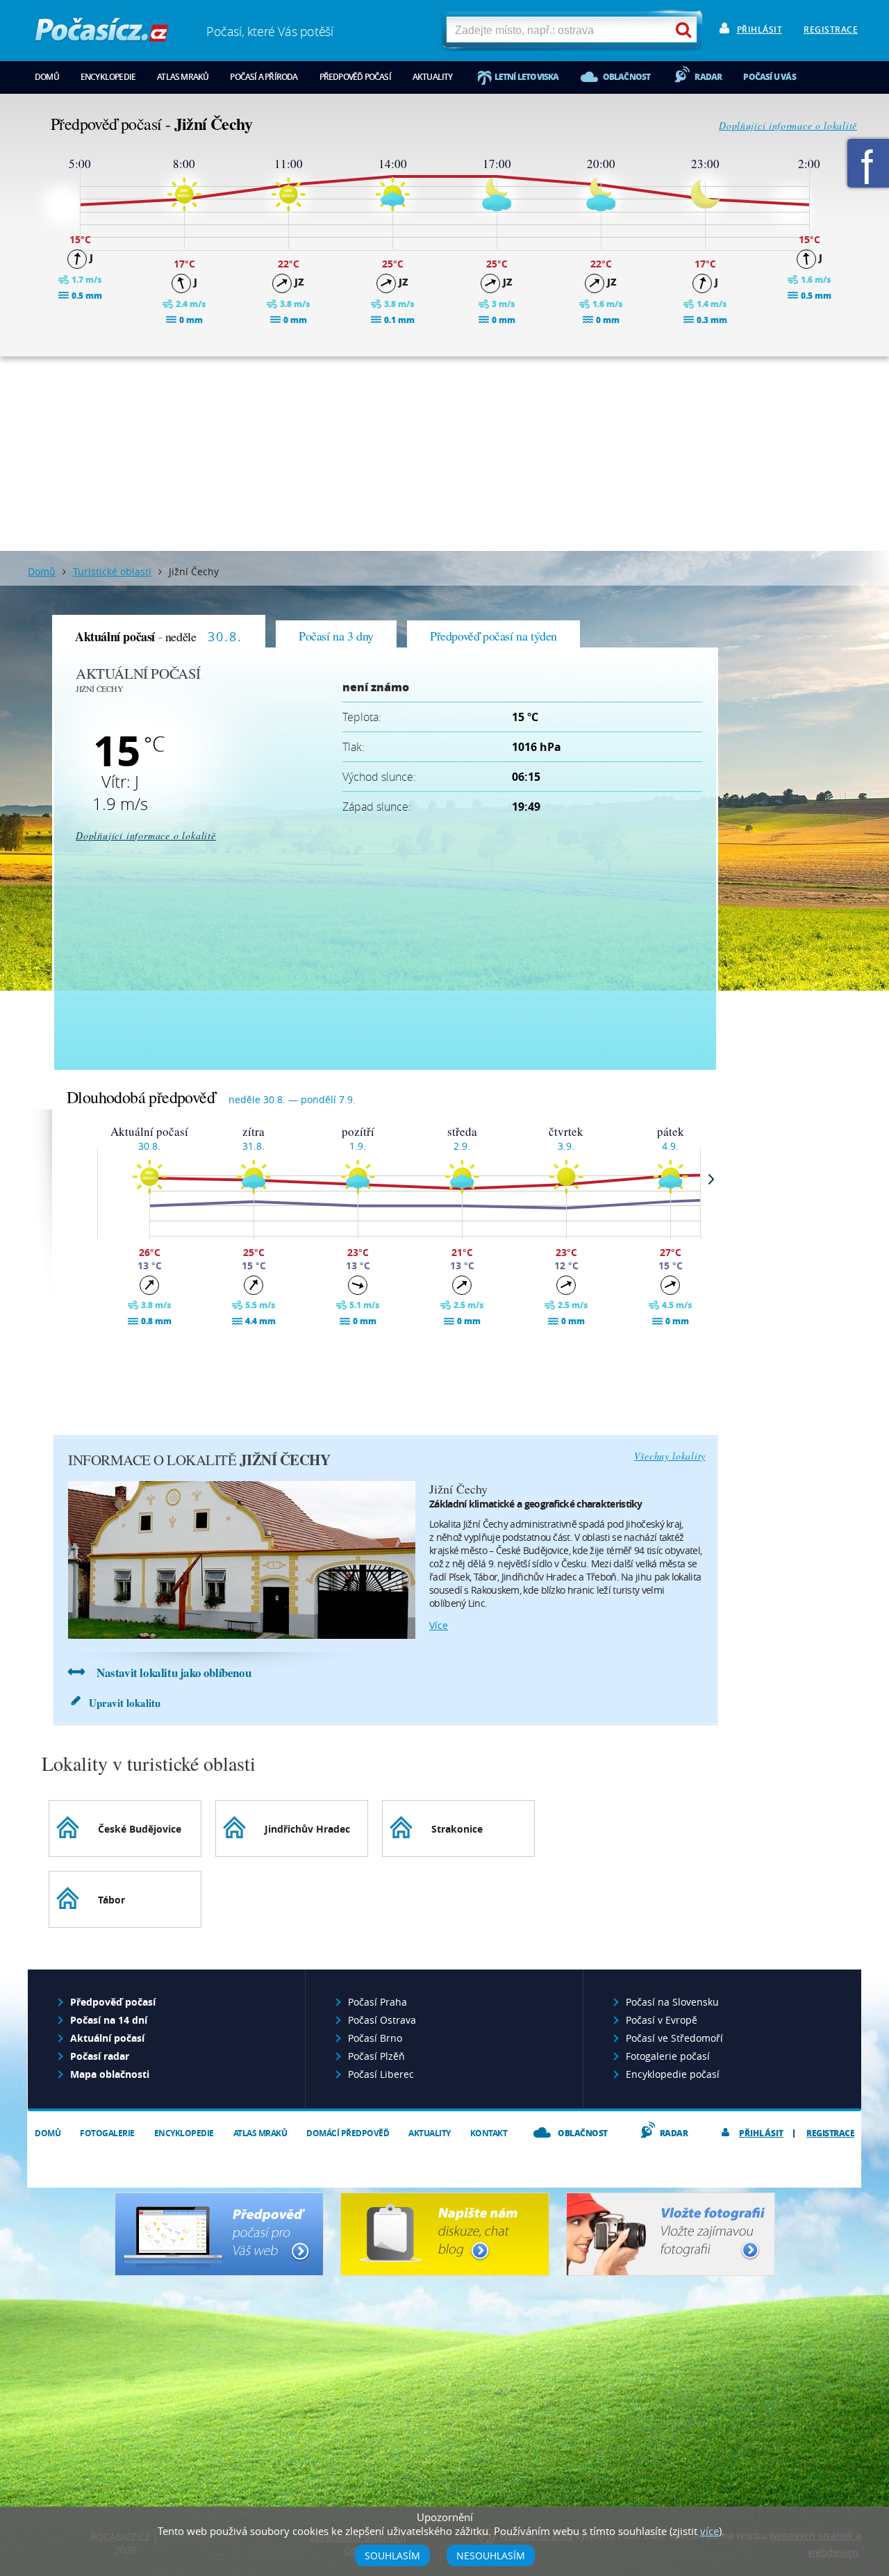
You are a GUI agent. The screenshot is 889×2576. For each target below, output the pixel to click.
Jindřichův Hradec (307, 1829)
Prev (87, 1179)
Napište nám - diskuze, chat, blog (445, 2234)
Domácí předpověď (348, 2133)
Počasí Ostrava (382, 2020)
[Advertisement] (444, 454)
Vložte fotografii (671, 2234)
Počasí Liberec (381, 2074)
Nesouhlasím (491, 2556)
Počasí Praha (377, 2002)
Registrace (831, 30)
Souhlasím (392, 2556)
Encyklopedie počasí (673, 2074)
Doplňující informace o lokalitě (788, 125)
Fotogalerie (107, 2133)
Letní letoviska (527, 77)
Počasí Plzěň (376, 2056)
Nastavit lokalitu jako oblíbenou (174, 1673)
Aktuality (433, 77)
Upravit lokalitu (125, 1703)
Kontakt (489, 2133)
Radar (708, 77)
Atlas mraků (183, 77)
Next (711, 1179)
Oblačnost (627, 77)
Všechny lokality (670, 1456)
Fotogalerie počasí (668, 2056)
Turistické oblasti (112, 571)
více (439, 1625)
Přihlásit (760, 30)
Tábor (111, 1900)
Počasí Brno (375, 2038)
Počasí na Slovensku (672, 2002)
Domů (47, 77)
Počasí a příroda (264, 77)
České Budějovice (140, 1829)
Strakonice (457, 1829)
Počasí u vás (769, 77)
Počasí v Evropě (662, 2020)
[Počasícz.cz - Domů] (102, 35)
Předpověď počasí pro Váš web (219, 2234)
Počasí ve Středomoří (674, 2038)
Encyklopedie (108, 77)
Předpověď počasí (355, 77)
